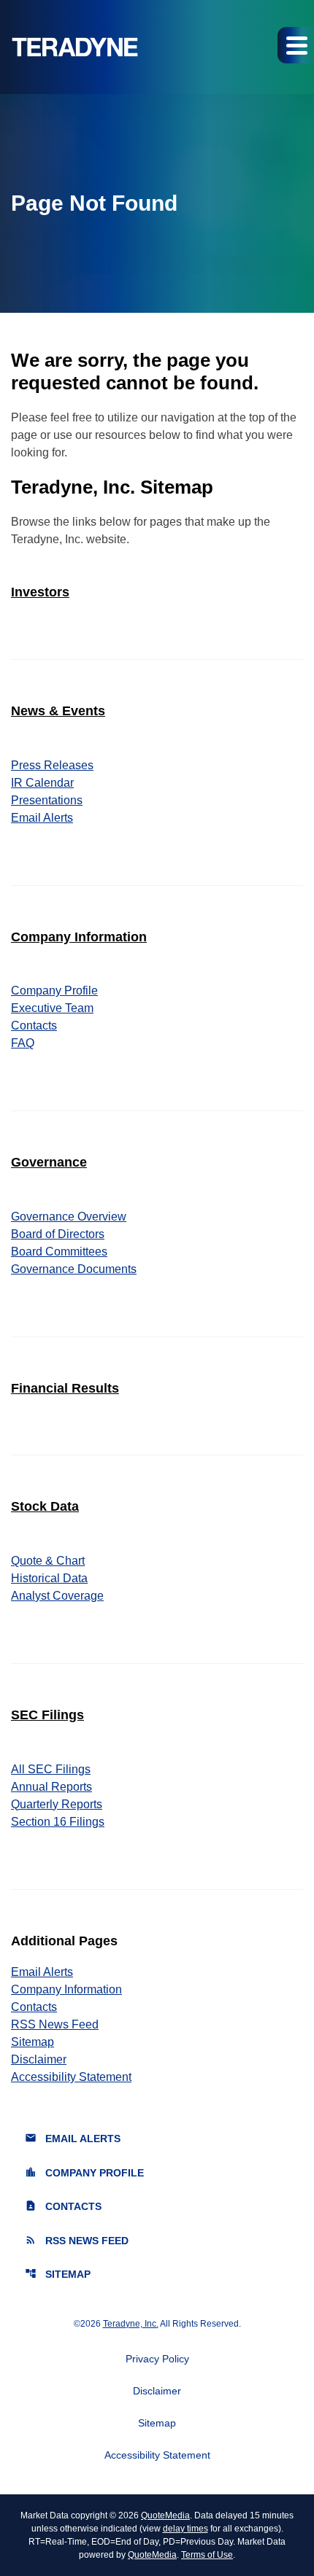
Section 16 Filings (58, 1822)
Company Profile (54, 991)
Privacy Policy (157, 2359)
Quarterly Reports (57, 1804)
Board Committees (59, 1252)
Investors (40, 592)
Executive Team (52, 1008)
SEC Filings (47, 1715)
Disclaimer (39, 2059)
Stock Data (45, 1506)
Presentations (47, 800)
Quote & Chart (48, 1561)
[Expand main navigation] (296, 45)
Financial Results (65, 1388)
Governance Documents (74, 1269)
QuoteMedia (165, 2515)
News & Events (58, 711)
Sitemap (32, 2042)
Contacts (34, 1026)
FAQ (23, 1043)
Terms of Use (207, 2555)
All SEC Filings (51, 1769)
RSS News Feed (55, 2024)
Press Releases (52, 765)
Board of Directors (58, 1234)
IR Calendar (42, 783)
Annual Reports (51, 1787)
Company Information (79, 937)
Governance (49, 1162)
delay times (185, 2529)
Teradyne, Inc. (131, 2324)
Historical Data (49, 1578)
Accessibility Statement (71, 2077)
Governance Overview (69, 1217)
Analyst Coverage (57, 1596)
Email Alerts (42, 818)
